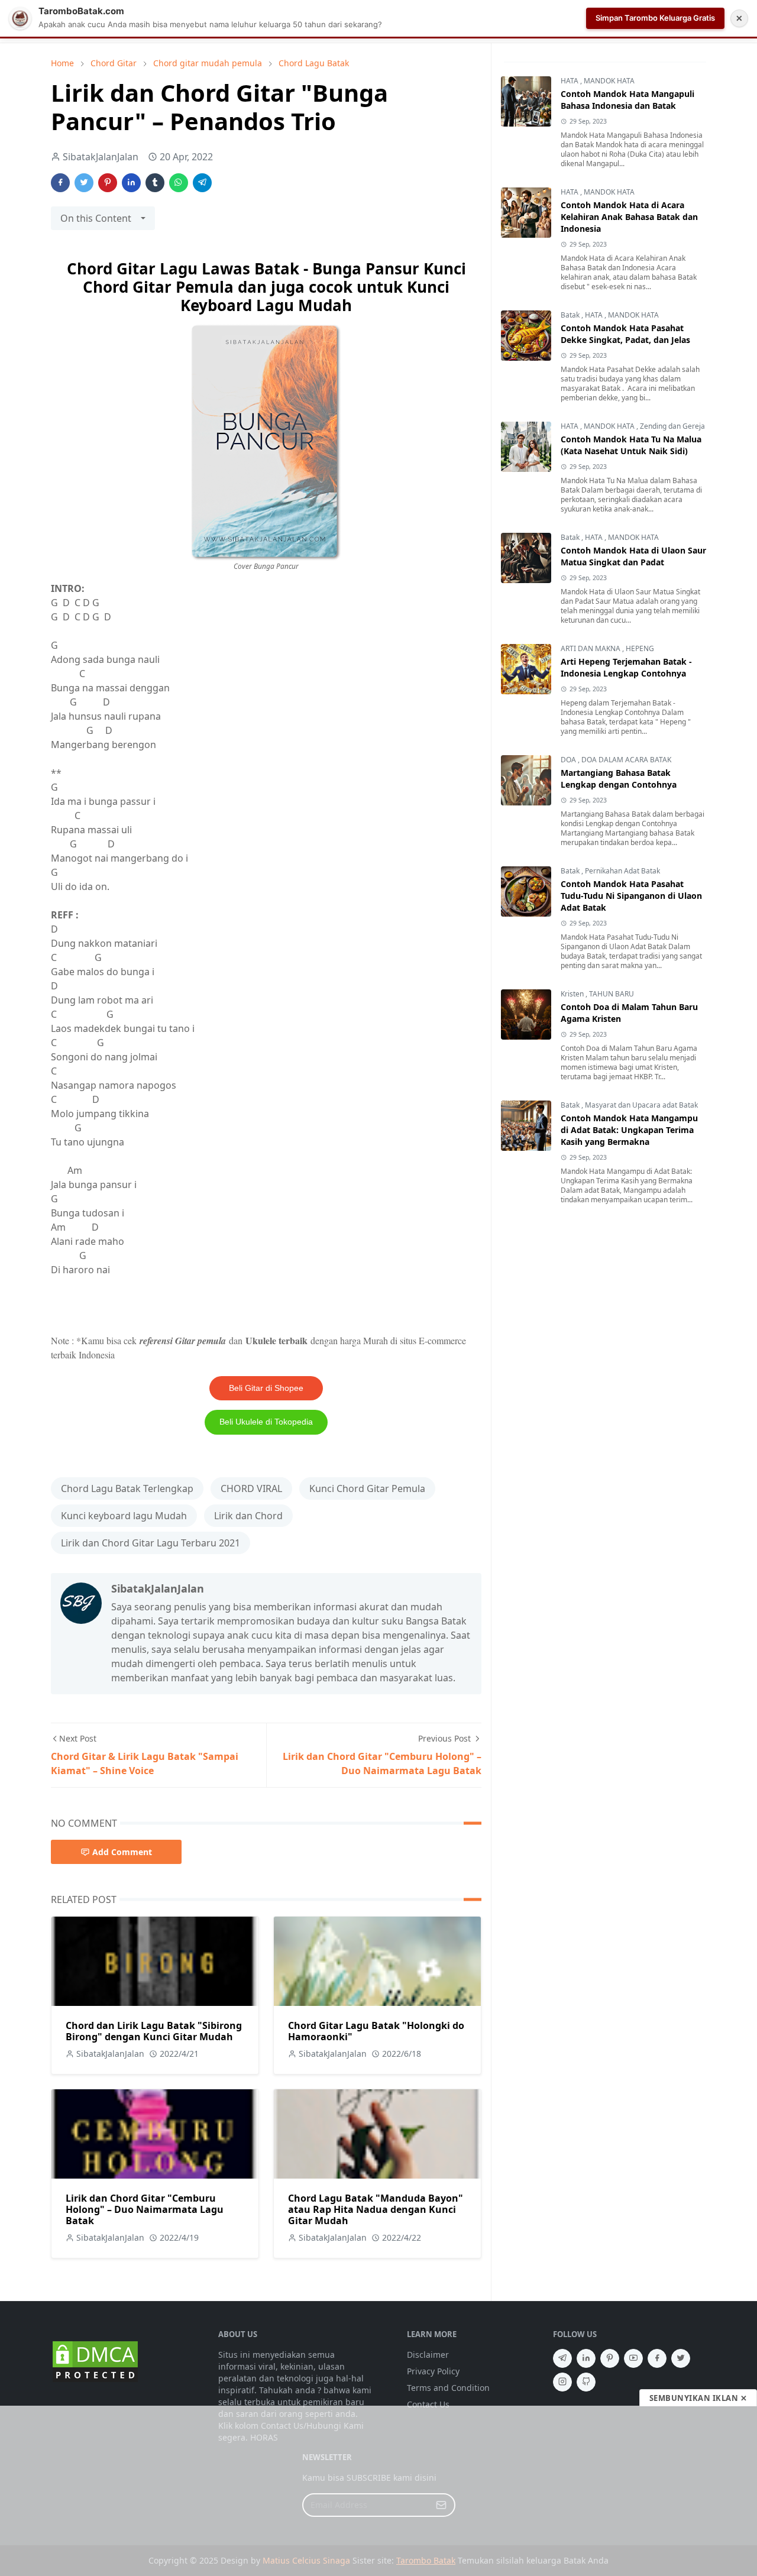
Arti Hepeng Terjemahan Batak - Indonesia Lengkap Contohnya (626, 667)
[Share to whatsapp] (179, 183)
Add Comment (122, 1852)
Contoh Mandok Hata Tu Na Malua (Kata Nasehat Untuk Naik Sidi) (631, 445)
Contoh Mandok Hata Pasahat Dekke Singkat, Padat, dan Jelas (625, 334)
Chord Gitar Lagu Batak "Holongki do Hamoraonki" (376, 2031)
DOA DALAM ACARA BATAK (626, 760)
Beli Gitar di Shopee (266, 1388)
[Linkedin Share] (131, 183)
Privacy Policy (433, 2371)
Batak (571, 315)
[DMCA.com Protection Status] (95, 2361)
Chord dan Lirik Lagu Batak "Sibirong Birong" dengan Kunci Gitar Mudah (154, 2031)
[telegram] (562, 2358)
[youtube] (633, 2358)
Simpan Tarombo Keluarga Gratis (655, 18)
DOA (569, 760)
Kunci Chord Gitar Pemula (367, 1488)
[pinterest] (610, 2358)
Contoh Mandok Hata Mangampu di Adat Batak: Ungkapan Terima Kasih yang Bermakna (629, 1130)
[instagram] (562, 2382)
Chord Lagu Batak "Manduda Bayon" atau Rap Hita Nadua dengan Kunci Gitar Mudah (376, 2209)
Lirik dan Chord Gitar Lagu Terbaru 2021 (151, 1543)
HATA (570, 81)
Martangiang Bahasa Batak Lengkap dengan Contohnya (619, 779)
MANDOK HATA (609, 81)
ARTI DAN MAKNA (591, 648)
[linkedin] (586, 2358)
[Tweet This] (84, 183)
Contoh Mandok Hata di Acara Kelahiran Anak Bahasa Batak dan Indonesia (629, 217)
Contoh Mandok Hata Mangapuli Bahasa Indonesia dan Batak (627, 100)
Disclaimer (428, 2355)
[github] (586, 2382)
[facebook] (657, 2358)
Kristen (573, 994)
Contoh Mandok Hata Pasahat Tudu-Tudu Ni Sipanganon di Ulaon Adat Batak (631, 896)
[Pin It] (108, 183)
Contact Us (428, 2404)
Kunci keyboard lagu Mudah (124, 1516)
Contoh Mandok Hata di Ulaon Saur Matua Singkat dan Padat (633, 556)
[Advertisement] (378, 2491)
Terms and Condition (448, 2388)
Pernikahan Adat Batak (622, 871)
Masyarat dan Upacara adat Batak (641, 1105)
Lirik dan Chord (248, 1516)
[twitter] (681, 2358)
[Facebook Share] (60, 183)
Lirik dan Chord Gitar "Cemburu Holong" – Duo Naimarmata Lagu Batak (145, 2209)
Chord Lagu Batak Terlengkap (127, 1488)
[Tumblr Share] (155, 183)
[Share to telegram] (202, 183)
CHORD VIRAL (251, 1488)
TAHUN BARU (612, 994)
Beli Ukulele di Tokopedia (266, 1422)
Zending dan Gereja (672, 426)
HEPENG (640, 648)
